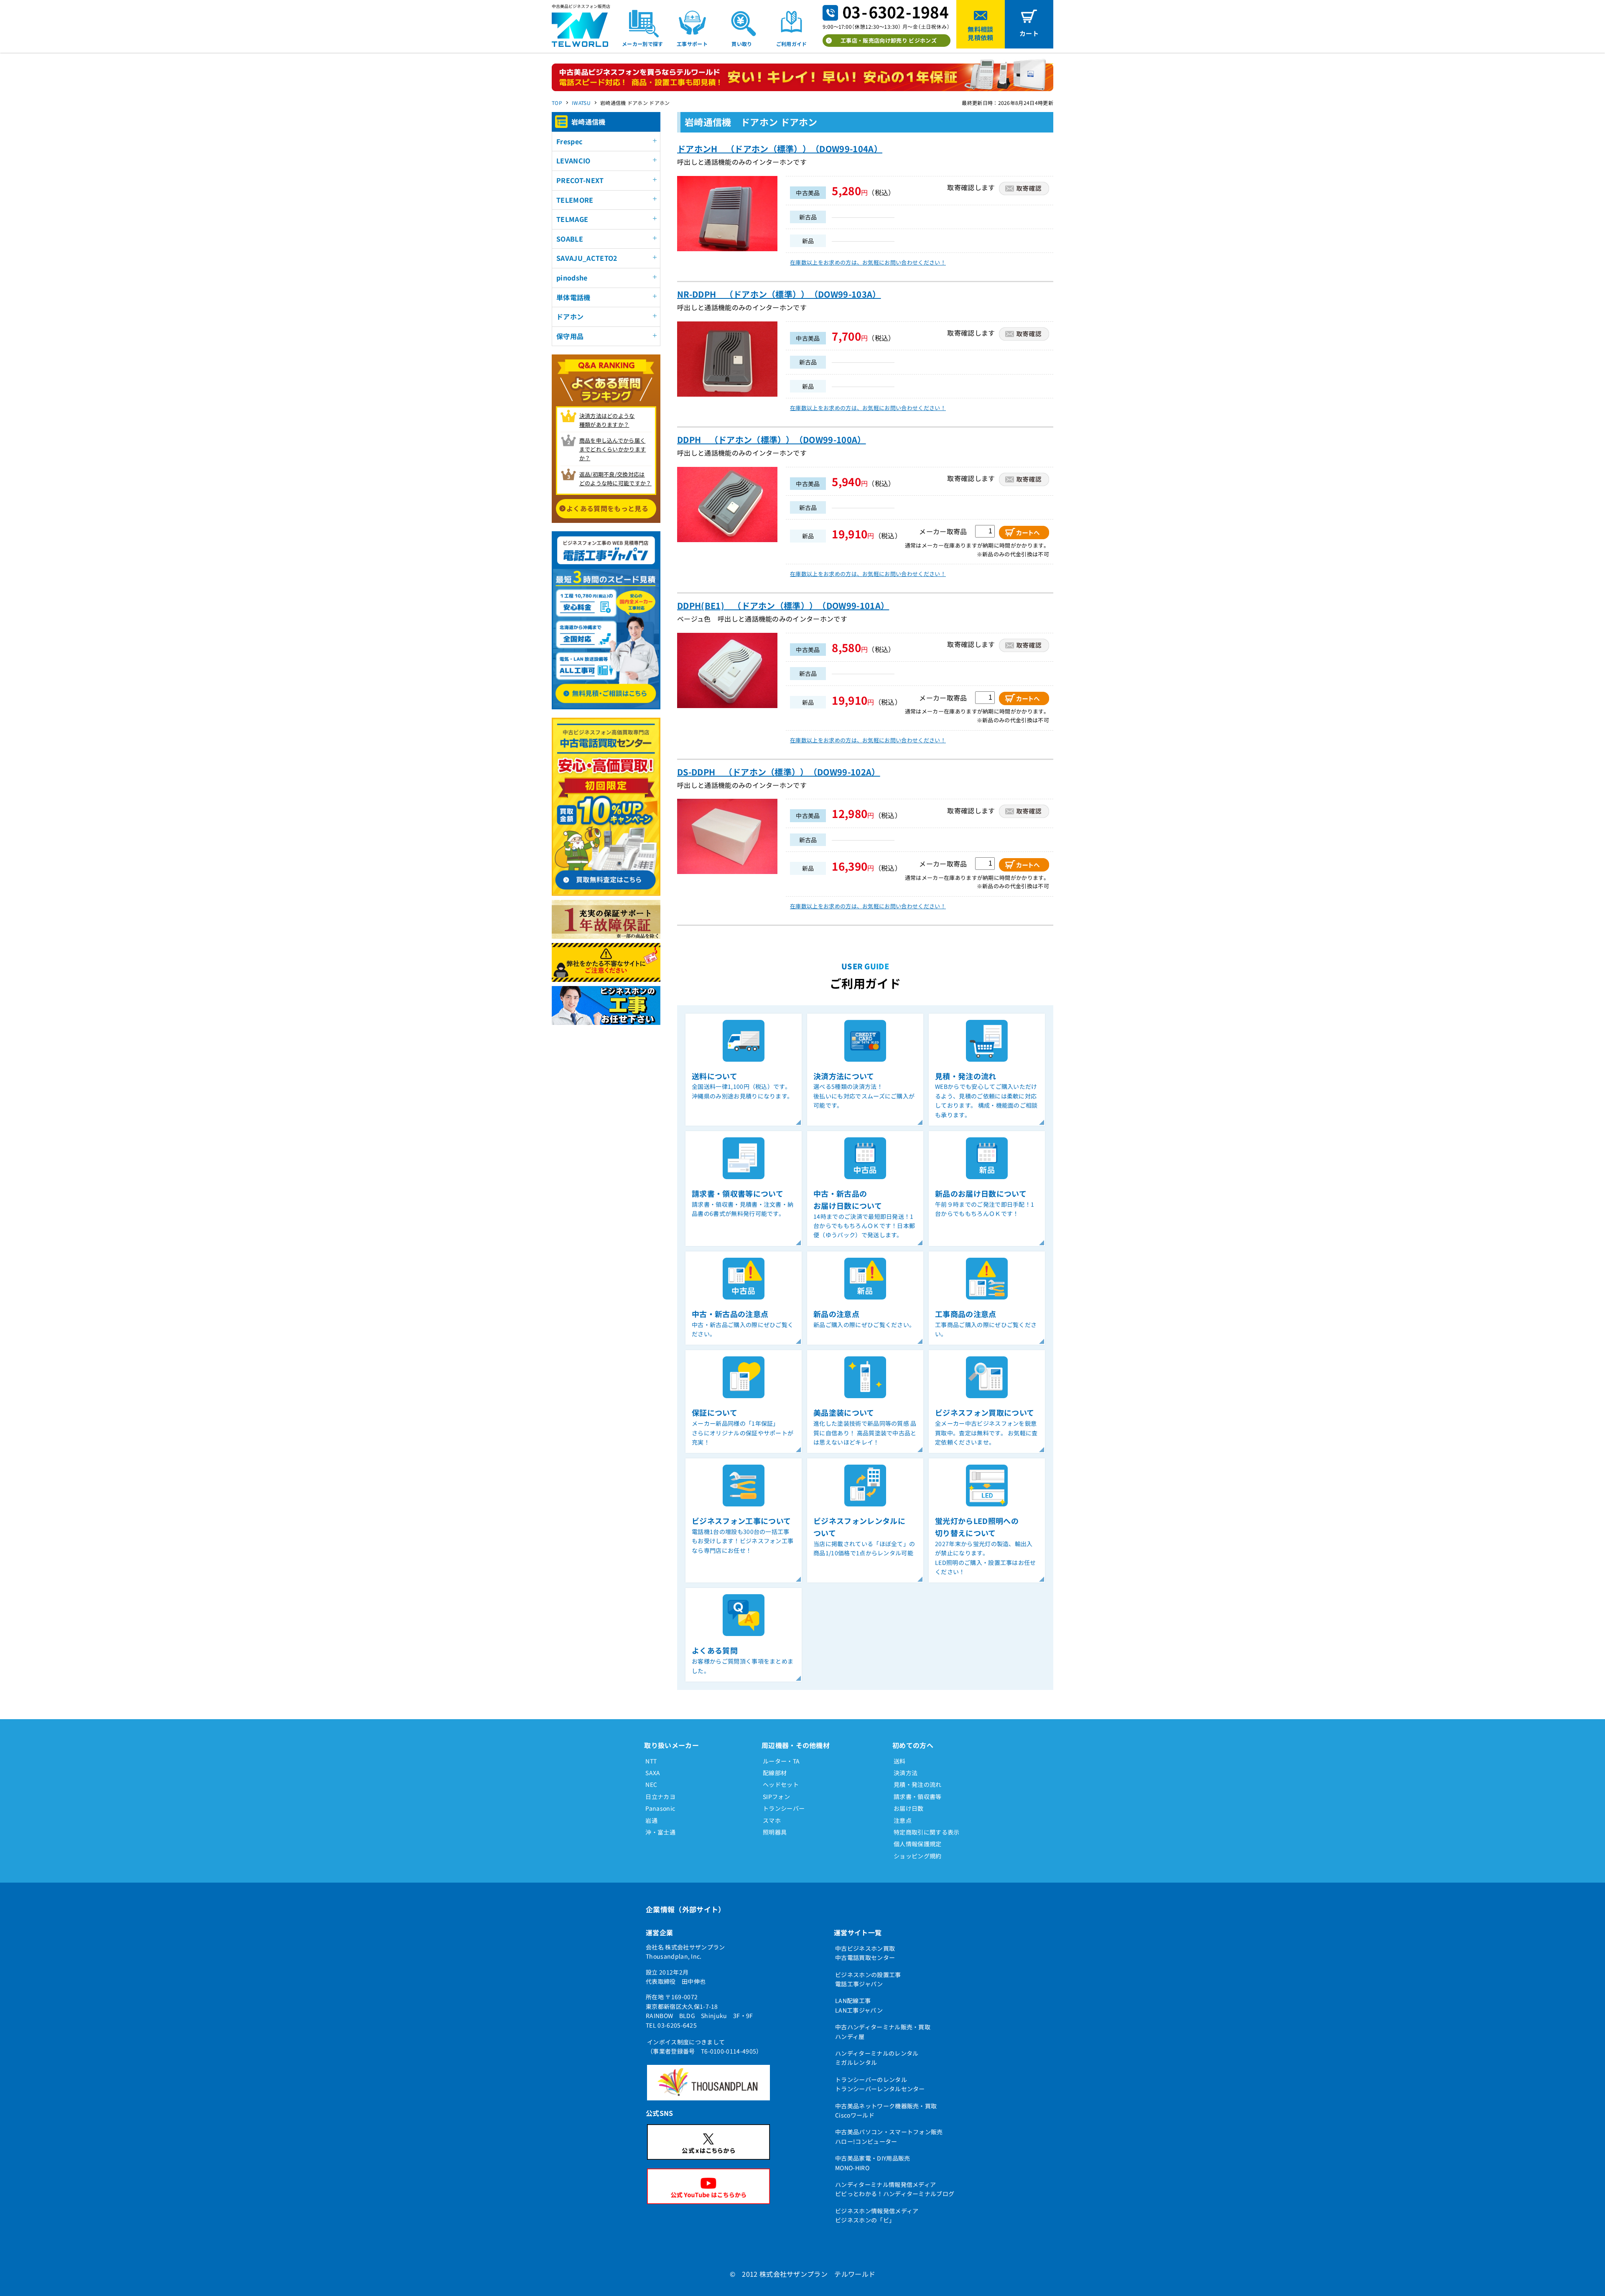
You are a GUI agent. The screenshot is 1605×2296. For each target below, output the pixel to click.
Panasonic (660, 1808)
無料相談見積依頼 (980, 33)
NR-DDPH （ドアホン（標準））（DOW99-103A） (779, 294)
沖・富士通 (660, 1832)
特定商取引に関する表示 (927, 1832)
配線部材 (775, 1773)
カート (1029, 33)
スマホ (772, 1820)
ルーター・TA (781, 1761)
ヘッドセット (781, 1784)
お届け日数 (909, 1808)
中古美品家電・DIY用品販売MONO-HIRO (873, 2163)
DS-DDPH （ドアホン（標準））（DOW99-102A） (779, 772)
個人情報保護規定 (918, 1844)
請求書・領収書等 (918, 1797)
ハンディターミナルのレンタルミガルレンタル (877, 2058)
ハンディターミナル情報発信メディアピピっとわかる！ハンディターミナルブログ (895, 2189)
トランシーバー (784, 1808)
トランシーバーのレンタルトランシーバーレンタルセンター (880, 2084)
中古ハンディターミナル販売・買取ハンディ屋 (883, 2031)
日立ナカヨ (660, 1797)
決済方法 (906, 1773)
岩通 (651, 1820)
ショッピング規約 (918, 1856)
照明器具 (775, 1832)
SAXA (653, 1773)
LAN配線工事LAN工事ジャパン (859, 2005)
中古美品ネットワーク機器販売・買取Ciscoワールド (886, 2110)
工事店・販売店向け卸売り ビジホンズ (889, 40)
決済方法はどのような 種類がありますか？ (607, 420)
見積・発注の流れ (918, 1784)
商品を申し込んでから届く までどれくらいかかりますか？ (613, 449)
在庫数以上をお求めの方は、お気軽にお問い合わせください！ (868, 262)
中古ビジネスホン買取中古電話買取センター (865, 1953)
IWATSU (581, 103)
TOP (557, 103)
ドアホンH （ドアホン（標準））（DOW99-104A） (780, 149)
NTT (651, 1761)
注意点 (903, 1820)
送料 (900, 1761)
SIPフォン (776, 1797)
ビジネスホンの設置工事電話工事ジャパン (868, 1979)
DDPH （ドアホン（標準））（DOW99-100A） (772, 440)
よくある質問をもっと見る (607, 508)
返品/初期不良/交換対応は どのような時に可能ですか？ (615, 479)
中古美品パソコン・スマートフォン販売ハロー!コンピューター (889, 2136)
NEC (651, 1784)
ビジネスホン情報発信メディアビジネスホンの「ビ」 (877, 2215)
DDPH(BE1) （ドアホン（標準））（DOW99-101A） (783, 605)
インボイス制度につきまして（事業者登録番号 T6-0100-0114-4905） (705, 2046)
